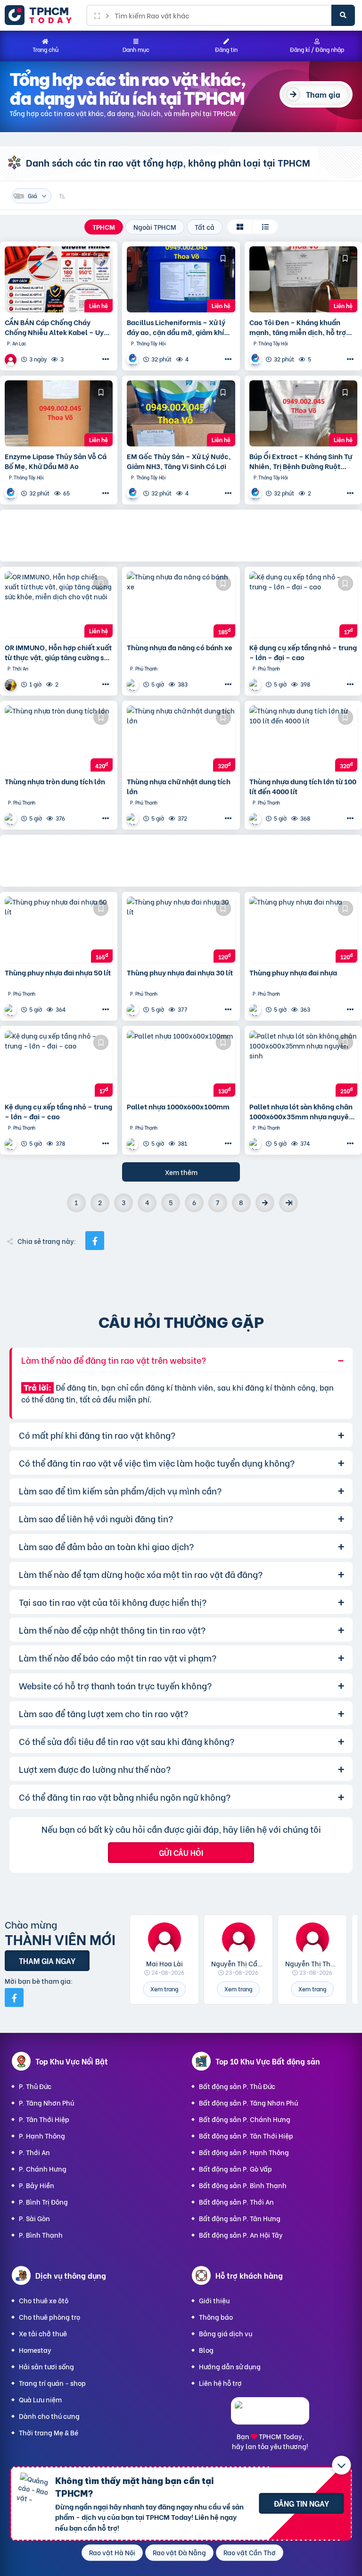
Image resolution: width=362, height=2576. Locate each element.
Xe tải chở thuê (43, 2333)
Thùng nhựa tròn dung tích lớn (55, 781)
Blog (206, 2350)
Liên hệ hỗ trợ (220, 2383)
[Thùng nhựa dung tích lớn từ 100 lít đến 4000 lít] (303, 738)
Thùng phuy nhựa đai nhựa (293, 972)
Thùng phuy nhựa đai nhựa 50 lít (58, 972)
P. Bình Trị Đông (43, 2202)
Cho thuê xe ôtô (44, 2300)
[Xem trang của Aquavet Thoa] (134, 359)
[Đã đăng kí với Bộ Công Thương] (270, 2416)
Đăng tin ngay (301, 2503)
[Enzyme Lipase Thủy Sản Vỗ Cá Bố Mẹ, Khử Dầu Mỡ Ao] (59, 413)
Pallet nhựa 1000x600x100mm (178, 1106)
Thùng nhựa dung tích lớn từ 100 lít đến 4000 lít (303, 786)
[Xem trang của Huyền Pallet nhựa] (12, 1144)
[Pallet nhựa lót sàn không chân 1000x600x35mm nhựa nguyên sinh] (303, 1064)
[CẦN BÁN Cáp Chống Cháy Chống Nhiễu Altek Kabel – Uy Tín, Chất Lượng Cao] (59, 279)
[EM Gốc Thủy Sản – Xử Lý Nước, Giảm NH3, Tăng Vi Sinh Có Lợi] (181, 413)
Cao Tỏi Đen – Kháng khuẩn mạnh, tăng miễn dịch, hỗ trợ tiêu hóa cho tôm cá (298, 327)
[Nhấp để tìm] (343, 15)
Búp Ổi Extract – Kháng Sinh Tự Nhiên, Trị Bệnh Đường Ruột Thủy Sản (301, 461)
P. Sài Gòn (34, 2218)
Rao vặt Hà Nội (112, 2552)
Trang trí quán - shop (52, 2383)
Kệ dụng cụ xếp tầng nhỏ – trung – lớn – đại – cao (303, 652)
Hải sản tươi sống (46, 2366)
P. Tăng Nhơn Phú (46, 2102)
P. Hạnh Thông (42, 2135)
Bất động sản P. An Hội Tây (241, 2235)
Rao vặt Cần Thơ (250, 2552)
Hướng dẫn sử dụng (230, 2366)
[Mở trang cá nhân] (164, 1939)
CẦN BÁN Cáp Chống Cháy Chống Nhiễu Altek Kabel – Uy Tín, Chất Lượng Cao (54, 327)
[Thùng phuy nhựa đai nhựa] (303, 930)
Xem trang (164, 1989)
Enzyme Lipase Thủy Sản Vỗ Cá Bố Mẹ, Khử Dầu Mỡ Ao (56, 461)
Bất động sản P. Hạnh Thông (244, 2152)
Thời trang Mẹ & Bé (49, 2432)
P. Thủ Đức (35, 2086)
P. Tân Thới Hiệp (44, 2119)
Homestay (35, 2350)
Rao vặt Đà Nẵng (179, 2552)
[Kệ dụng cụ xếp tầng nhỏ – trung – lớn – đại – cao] (303, 604)
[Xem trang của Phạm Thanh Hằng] (12, 684)
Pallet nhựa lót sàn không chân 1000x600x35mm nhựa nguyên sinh (301, 1111)
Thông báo (216, 2317)
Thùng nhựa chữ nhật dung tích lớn (179, 786)
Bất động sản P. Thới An (236, 2202)
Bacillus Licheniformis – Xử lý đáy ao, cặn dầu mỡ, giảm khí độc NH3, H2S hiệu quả (176, 327)
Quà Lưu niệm (40, 2399)
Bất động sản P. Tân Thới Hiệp (246, 2135)
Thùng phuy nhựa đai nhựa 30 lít (180, 972)
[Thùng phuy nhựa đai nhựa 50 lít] (59, 930)
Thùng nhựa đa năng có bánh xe (180, 647)
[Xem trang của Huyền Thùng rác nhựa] (134, 684)
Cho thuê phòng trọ (49, 2317)
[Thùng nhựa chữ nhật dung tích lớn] (181, 738)
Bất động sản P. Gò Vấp (235, 2169)
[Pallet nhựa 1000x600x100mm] (181, 1064)
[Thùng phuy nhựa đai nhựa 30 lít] (181, 930)
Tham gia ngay (47, 1960)
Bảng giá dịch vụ (226, 2333)
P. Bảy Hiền (37, 2185)
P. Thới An (34, 2152)
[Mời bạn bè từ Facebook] (14, 1997)
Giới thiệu (214, 2300)
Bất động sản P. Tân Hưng (240, 2218)
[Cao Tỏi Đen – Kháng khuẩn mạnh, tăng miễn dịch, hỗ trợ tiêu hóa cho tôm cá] (303, 279)
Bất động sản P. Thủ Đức (237, 2086)
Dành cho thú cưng (49, 2416)
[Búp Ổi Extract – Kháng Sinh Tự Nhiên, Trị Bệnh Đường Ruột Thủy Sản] (303, 413)
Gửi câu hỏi (181, 1852)
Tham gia (323, 94)
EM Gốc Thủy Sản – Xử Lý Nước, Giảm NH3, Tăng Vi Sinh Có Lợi (179, 461)
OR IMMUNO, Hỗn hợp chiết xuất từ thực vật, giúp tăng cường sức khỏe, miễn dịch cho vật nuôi (58, 652)
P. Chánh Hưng (43, 2169)
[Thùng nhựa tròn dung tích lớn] (59, 738)
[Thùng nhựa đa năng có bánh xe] (181, 604)
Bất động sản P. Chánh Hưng (245, 2119)
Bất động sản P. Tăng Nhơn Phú (248, 2102)
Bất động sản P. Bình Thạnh (243, 2185)
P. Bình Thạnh (41, 2235)
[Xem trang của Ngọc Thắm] (12, 359)
